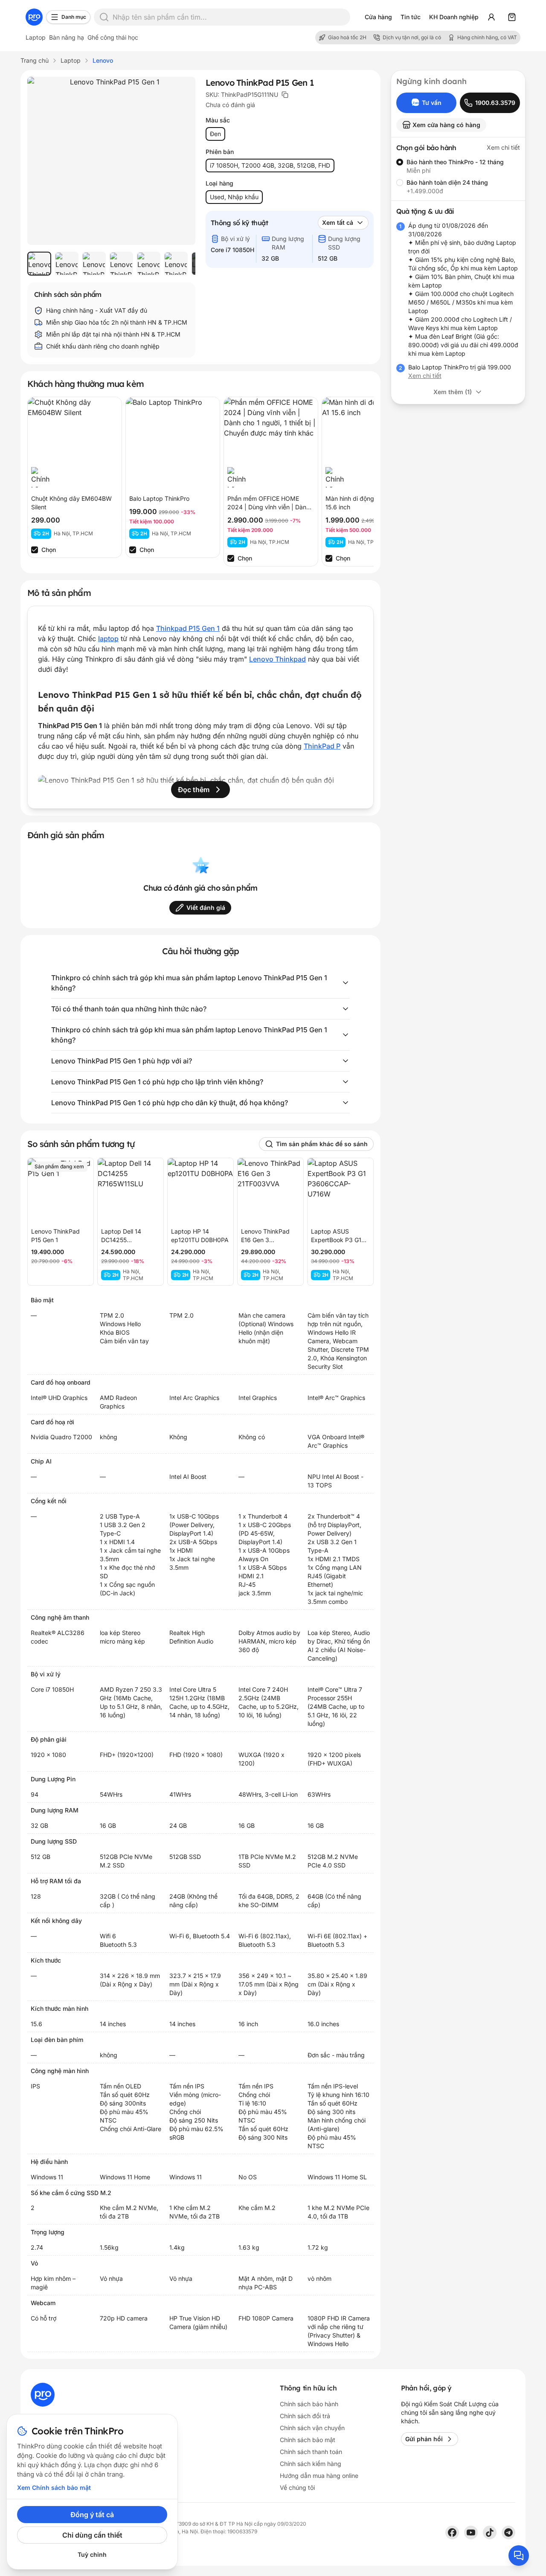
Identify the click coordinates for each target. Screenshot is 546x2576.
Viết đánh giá (206, 908)
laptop (108, 639)
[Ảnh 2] (67, 264)
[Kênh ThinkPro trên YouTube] (471, 2532)
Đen (215, 134)
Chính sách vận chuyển (312, 2428)
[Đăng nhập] (491, 17)
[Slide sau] (180, 264)
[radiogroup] (458, 177)
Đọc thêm (194, 790)
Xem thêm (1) (453, 392)
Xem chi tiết (503, 147)
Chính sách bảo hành (309, 2404)
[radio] (400, 162)
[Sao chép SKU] (285, 95)
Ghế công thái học (113, 37)
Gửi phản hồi (424, 2439)
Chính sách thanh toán (311, 2452)
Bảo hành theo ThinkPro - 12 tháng (455, 162)
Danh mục (74, 17)
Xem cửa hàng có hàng (446, 125)
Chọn (49, 550)
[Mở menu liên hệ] (519, 2556)
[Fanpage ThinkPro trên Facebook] (452, 2532)
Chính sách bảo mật (308, 2440)
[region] (111, 264)
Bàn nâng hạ (67, 37)
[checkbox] (35, 550)
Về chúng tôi (297, 2487)
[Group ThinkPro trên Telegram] (508, 2532)
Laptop (36, 37)
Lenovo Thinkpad (277, 659)
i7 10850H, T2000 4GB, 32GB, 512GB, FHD (270, 165)
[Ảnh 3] (94, 264)
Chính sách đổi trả (305, 2416)
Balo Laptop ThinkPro (159, 498)
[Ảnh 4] (121, 264)
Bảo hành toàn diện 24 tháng (447, 182)
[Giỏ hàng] (512, 17)
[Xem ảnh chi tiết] (111, 161)
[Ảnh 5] (148, 264)
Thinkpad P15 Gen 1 (188, 628)
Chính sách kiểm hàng (311, 2464)
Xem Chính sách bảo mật (54, 2487)
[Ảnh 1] (39, 264)
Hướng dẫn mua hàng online (319, 2476)
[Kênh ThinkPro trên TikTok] (490, 2532)
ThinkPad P (322, 746)
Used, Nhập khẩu (234, 197)
